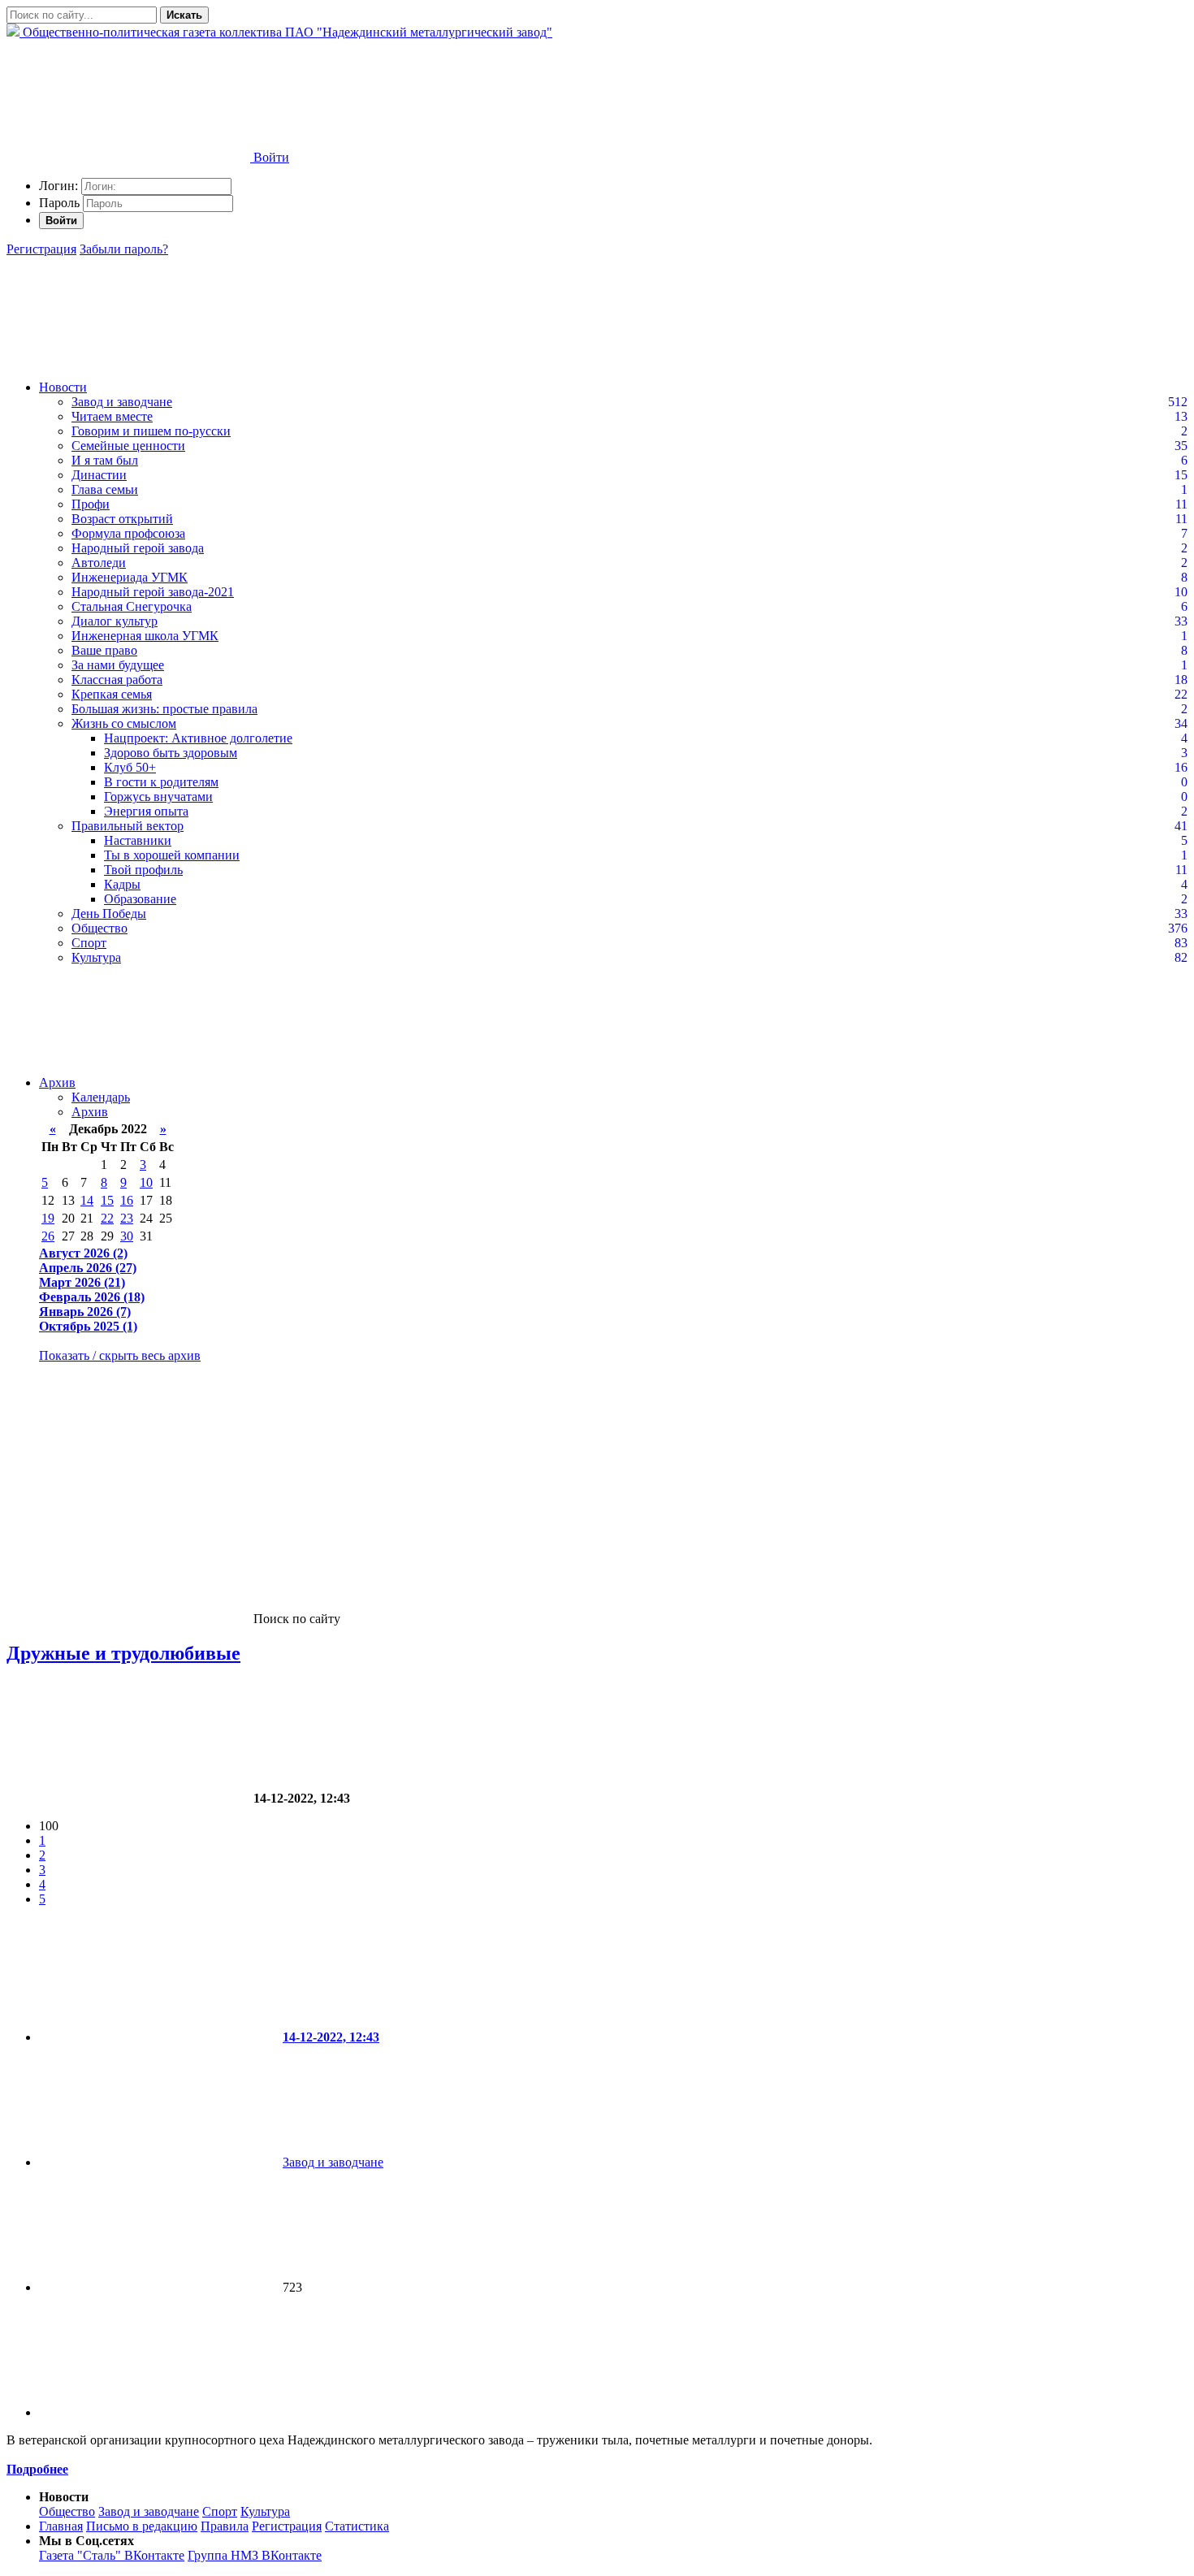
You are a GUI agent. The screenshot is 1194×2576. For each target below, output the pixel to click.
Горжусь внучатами (158, 797)
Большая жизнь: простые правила (164, 709)
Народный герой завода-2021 (153, 592)
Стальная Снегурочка (132, 606)
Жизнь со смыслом (124, 723)
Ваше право (104, 650)
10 (146, 1182)
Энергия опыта (146, 811)
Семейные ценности (128, 446)
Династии (99, 475)
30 (127, 1236)
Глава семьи (105, 489)
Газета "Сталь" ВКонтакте (112, 2555)
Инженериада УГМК (130, 577)
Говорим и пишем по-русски (151, 431)
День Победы (109, 914)
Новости (63, 387)
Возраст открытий (122, 519)
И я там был (105, 460)
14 (87, 1200)
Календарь (101, 1097)
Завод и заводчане (122, 402)
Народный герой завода (138, 548)
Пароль (59, 203)
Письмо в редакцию (142, 2526)
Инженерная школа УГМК (145, 636)
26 (48, 1236)
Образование (140, 899)
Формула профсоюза (128, 533)
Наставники (138, 840)
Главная (61, 2526)
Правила (225, 2526)
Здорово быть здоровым (171, 753)
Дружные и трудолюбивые (123, 1653)
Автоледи (99, 563)
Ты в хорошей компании (172, 855)
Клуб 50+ (130, 767)
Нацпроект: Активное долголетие (198, 738)
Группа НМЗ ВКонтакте (255, 2555)
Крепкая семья (112, 694)
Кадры (122, 884)
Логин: (58, 186)
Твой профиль (143, 870)
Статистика (357, 2526)
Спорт (89, 943)
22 (107, 1218)
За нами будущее (118, 665)
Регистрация (41, 249)
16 (127, 1200)
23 (127, 1218)
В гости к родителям (161, 782)
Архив (57, 1082)
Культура (96, 957)
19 (48, 1218)
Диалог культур (115, 621)
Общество (99, 928)
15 (107, 1200)
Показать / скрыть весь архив (120, 1355)
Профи (91, 504)
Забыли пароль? (124, 249)
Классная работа (117, 680)
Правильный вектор (128, 826)
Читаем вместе (112, 416)
